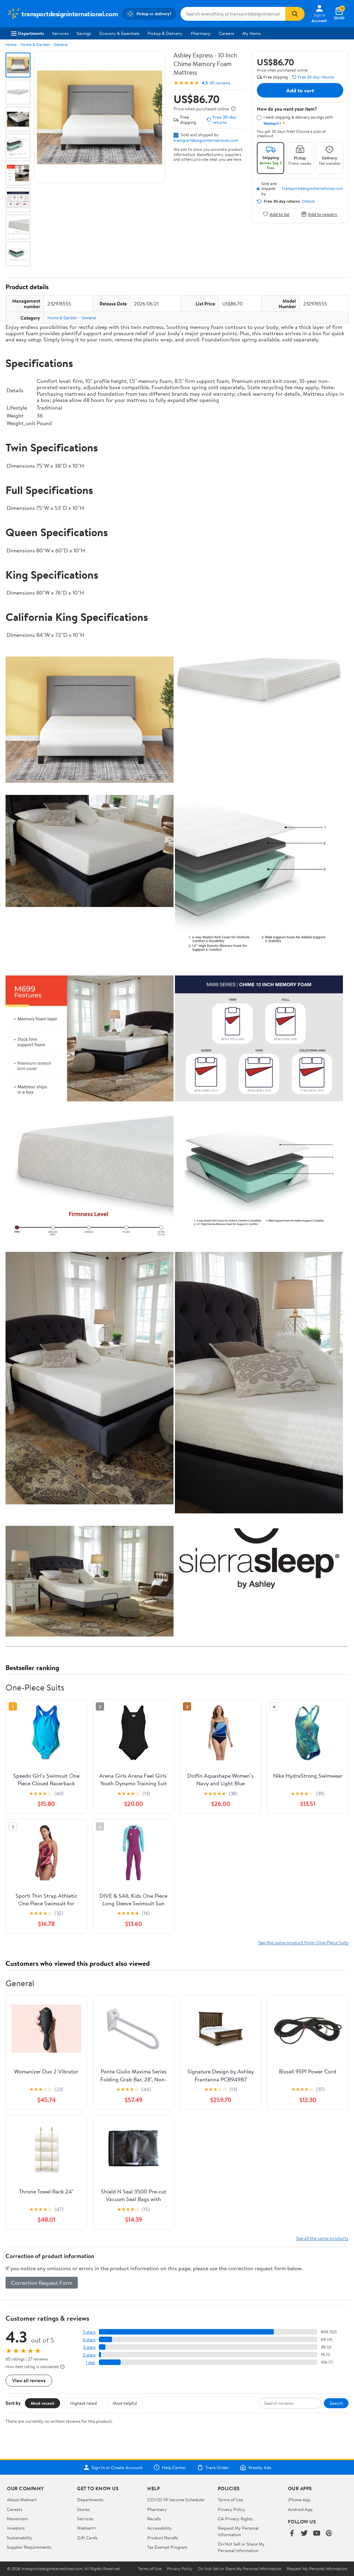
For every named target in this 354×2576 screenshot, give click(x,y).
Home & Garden (35, 44)
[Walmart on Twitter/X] (304, 2534)
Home (11, 44)
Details (309, 201)
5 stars (89, 2332)
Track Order (217, 2467)
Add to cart (300, 90)
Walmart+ (87, 2528)
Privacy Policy (232, 2509)
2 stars (89, 2355)
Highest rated (83, 2403)
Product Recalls (162, 2538)
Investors (16, 2528)
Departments (31, 33)
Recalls (154, 2519)
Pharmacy (201, 33)
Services (60, 33)
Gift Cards (87, 2538)
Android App (300, 2509)
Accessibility (160, 2528)
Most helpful (125, 2403)
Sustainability (20, 2538)
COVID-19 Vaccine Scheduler (176, 2500)
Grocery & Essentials (119, 33)
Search (336, 2403)
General (61, 44)
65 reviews (220, 83)
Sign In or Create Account (117, 2467)
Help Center (174, 2467)
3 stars (89, 2347)
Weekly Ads (260, 2467)
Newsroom (17, 2519)
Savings (84, 33)
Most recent (43, 2403)
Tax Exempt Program (167, 2547)
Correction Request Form (42, 2283)
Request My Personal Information (238, 2531)
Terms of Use (230, 2500)
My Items (251, 33)
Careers (226, 33)
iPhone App (299, 2500)
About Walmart (22, 2500)
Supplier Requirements (29, 2547)
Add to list (280, 214)
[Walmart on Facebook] (292, 2534)
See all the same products (322, 2238)
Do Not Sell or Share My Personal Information (241, 2547)
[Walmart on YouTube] (317, 2534)
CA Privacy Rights (235, 2519)
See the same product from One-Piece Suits (303, 1942)
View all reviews (29, 2380)
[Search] (295, 14)
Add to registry (323, 214)
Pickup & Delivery (165, 33)
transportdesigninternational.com (206, 140)
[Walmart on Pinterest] (329, 2534)
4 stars (89, 2340)
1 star (91, 2362)
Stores (83, 2509)
